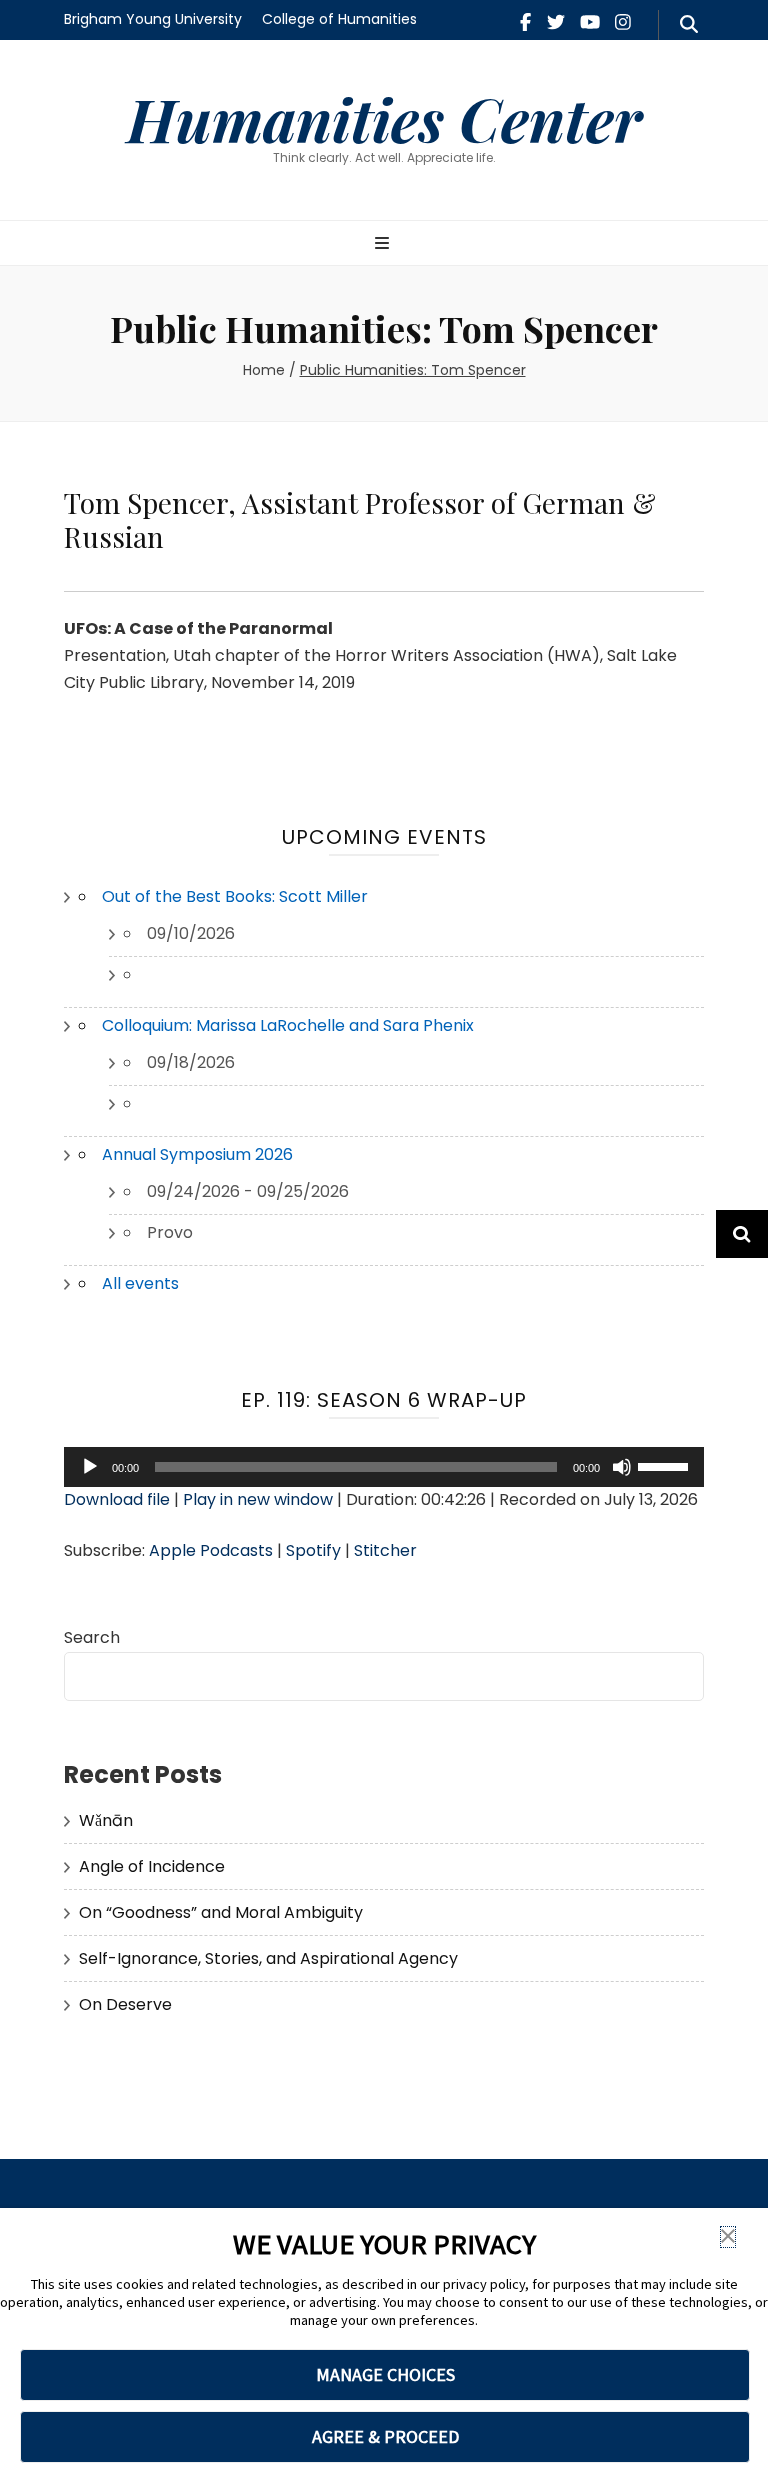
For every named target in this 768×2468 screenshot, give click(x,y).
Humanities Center (384, 118)
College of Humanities (339, 19)
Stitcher (385, 1550)
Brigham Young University (153, 19)
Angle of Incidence (152, 1866)
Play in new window (258, 1499)
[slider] (666, 1465)
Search (92, 1637)
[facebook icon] (525, 22)
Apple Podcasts (211, 1550)
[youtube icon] (590, 22)
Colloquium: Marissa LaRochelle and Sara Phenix (288, 1025)
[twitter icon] (556, 22)
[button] (728, 2237)
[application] (384, 1467)
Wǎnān (106, 1820)
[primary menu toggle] (384, 244)
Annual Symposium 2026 (197, 1154)
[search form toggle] (689, 25)
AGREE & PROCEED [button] (385, 2436)
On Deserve (125, 2004)
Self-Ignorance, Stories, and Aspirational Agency (268, 1958)
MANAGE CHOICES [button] (385, 2374)
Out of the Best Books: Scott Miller (235, 896)
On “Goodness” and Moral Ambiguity (221, 1912)
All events (140, 1283)
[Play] (90, 1467)
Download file (117, 1499)
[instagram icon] (623, 22)
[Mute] (622, 1467)
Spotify (313, 1550)
